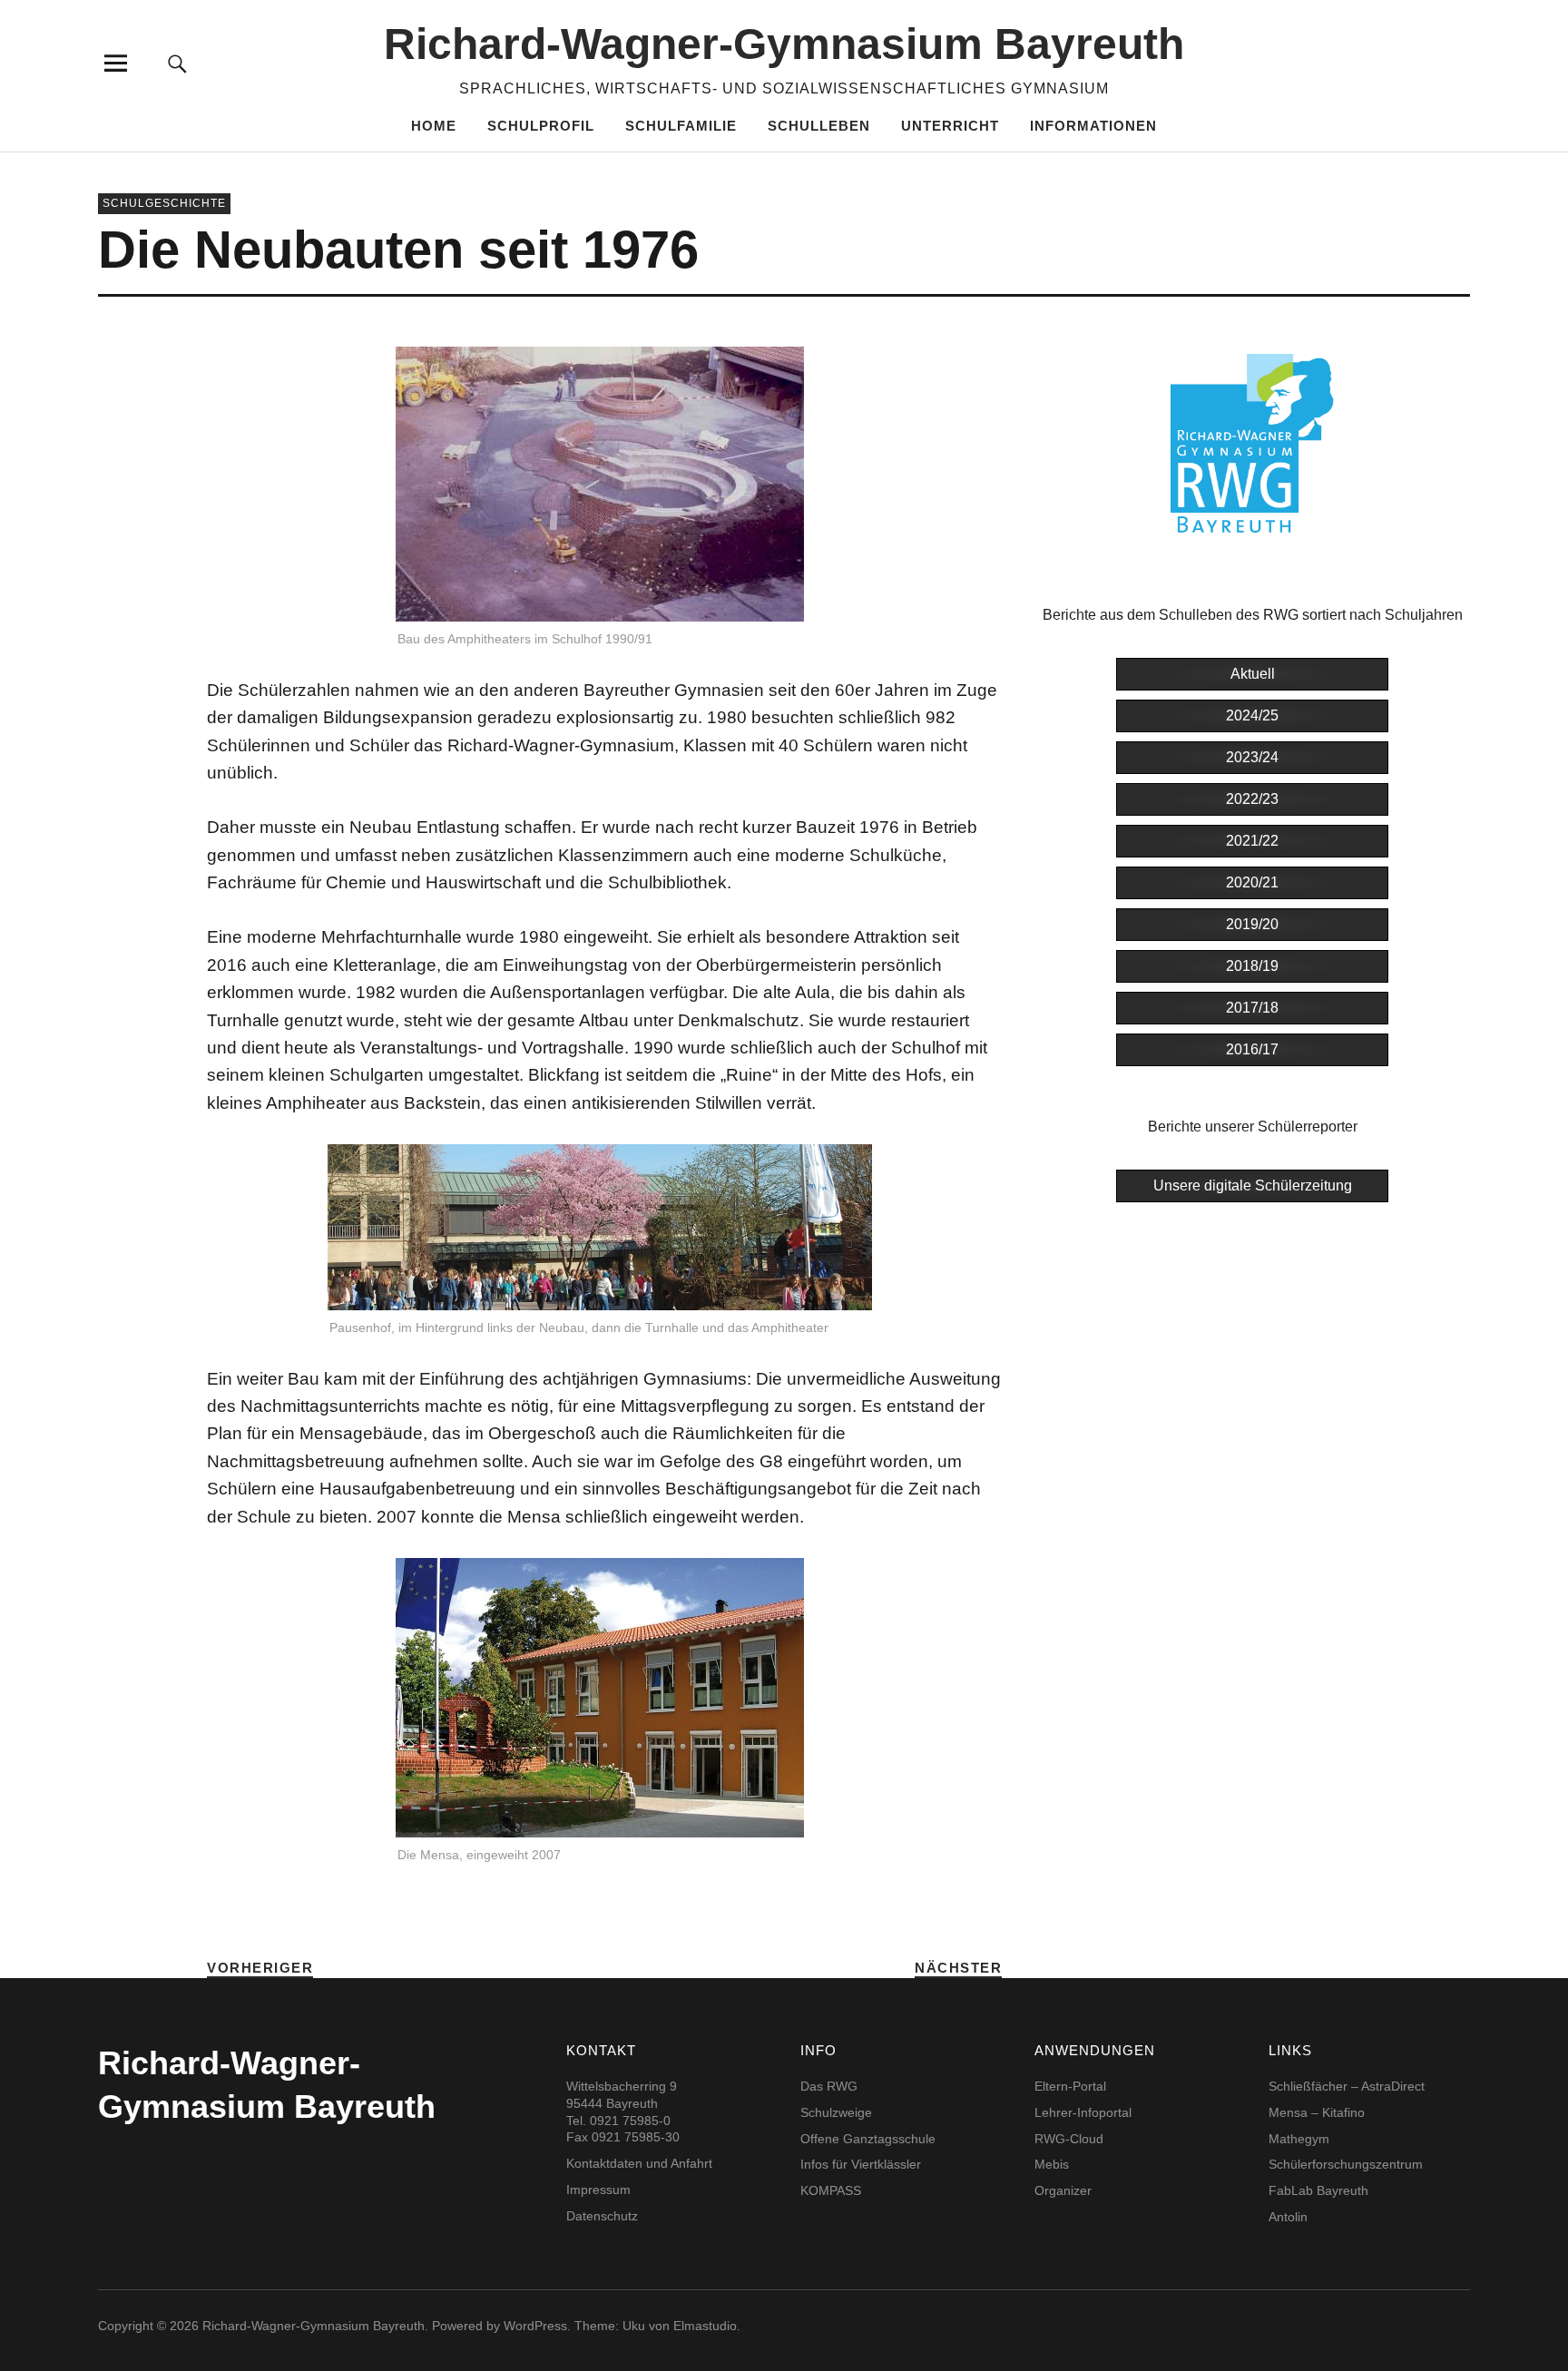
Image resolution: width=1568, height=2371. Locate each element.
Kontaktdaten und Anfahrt (639, 2163)
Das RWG (829, 2086)
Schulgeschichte (164, 203)
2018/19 (1252, 966)
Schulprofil (541, 126)
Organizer (1063, 2190)
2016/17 (1252, 1049)
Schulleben (819, 126)
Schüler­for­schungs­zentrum (1346, 2164)
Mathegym (1299, 2139)
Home (434, 126)
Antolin (1288, 2217)
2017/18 (1252, 1008)
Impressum (598, 2190)
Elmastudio (705, 2326)
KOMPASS (831, 2190)
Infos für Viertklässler (861, 2164)
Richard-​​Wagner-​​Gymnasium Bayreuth (784, 44)
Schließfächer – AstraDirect (1347, 2086)
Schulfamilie (681, 126)
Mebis (1052, 2164)
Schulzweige (836, 2112)
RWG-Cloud (1069, 2139)
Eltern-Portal (1070, 2086)
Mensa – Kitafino (1317, 2112)
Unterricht (950, 126)
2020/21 (1252, 882)
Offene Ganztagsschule (868, 2139)
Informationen (1093, 126)
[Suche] (178, 63)
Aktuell (1253, 674)
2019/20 (1252, 924)
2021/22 (1252, 841)
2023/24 (1252, 757)
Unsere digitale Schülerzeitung (1253, 1185)
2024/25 (1252, 715)
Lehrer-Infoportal (1083, 2112)
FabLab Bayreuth (1318, 2190)
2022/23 (1252, 799)
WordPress (535, 2326)
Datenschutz (602, 2216)
